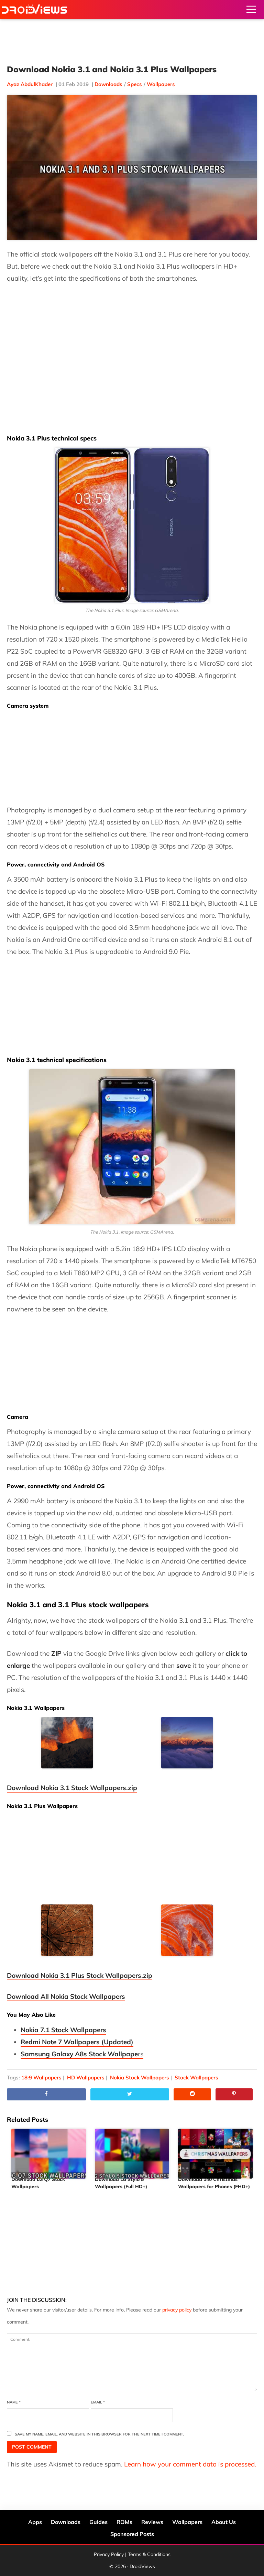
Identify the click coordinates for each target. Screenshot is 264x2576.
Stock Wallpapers (196, 2078)
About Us (224, 2522)
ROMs (124, 2522)
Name (14, 2402)
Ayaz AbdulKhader (30, 84)
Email (98, 2402)
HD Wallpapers (86, 2078)
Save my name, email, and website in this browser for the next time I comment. (99, 2434)
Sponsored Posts (132, 2534)
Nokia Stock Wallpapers (140, 2078)
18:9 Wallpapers (41, 2078)
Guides (98, 2522)
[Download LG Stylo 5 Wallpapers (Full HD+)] (132, 2151)
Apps (35, 2522)
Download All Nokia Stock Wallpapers (66, 1996)
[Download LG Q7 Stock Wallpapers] (49, 2151)
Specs (135, 84)
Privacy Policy (109, 2554)
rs (82, 2054)
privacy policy (177, 2310)
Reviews (152, 2522)
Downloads (108, 84)
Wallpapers (161, 84)
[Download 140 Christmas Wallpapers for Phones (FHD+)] (215, 2151)
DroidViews (34, 9)
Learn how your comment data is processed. (190, 2464)
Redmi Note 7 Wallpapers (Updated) (77, 2042)
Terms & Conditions (149, 2554)
